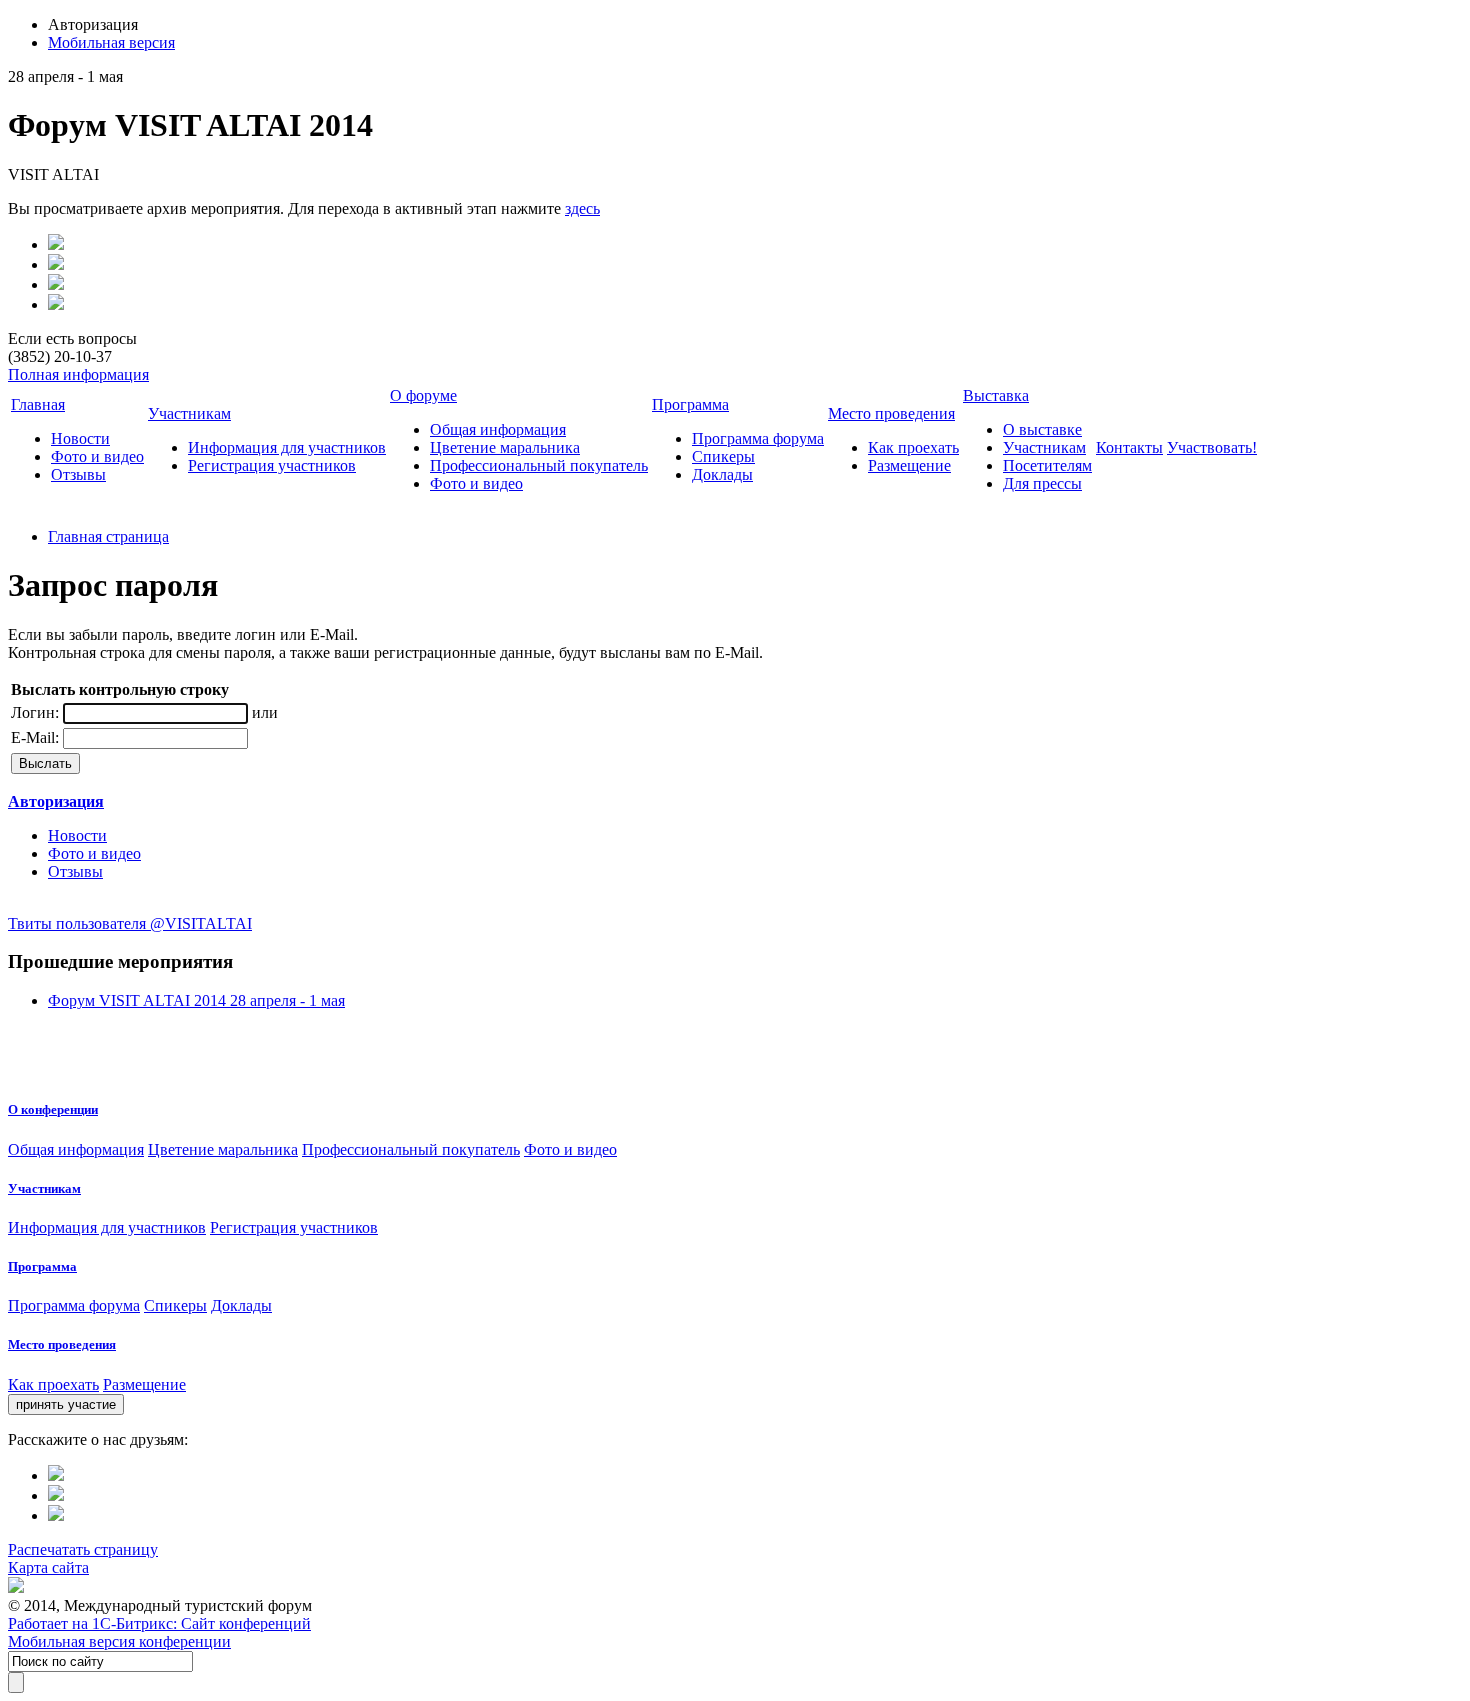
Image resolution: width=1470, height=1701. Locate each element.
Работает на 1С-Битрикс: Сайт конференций (159, 1623)
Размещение (909, 465)
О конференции (53, 1109)
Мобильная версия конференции (119, 1641)
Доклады (722, 474)
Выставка (996, 395)
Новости (80, 438)
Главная (38, 404)
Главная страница (108, 536)
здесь (582, 208)
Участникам (189, 413)
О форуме (423, 395)
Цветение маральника (505, 447)
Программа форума (758, 438)
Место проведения (891, 413)
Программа (690, 404)
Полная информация (78, 374)
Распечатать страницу (83, 1549)
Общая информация (498, 429)
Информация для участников (287, 447)
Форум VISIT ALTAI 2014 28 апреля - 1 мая (196, 1000)
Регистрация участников (272, 465)
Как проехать (913, 447)
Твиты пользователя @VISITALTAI (130, 923)
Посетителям (1047, 465)
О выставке (1042, 429)
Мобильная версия (111, 42)
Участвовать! (1212, 447)
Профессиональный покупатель (539, 465)
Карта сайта (48, 1567)
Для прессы (1042, 483)
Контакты (1129, 447)
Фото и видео (97, 456)
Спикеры (723, 456)
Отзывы (78, 474)
